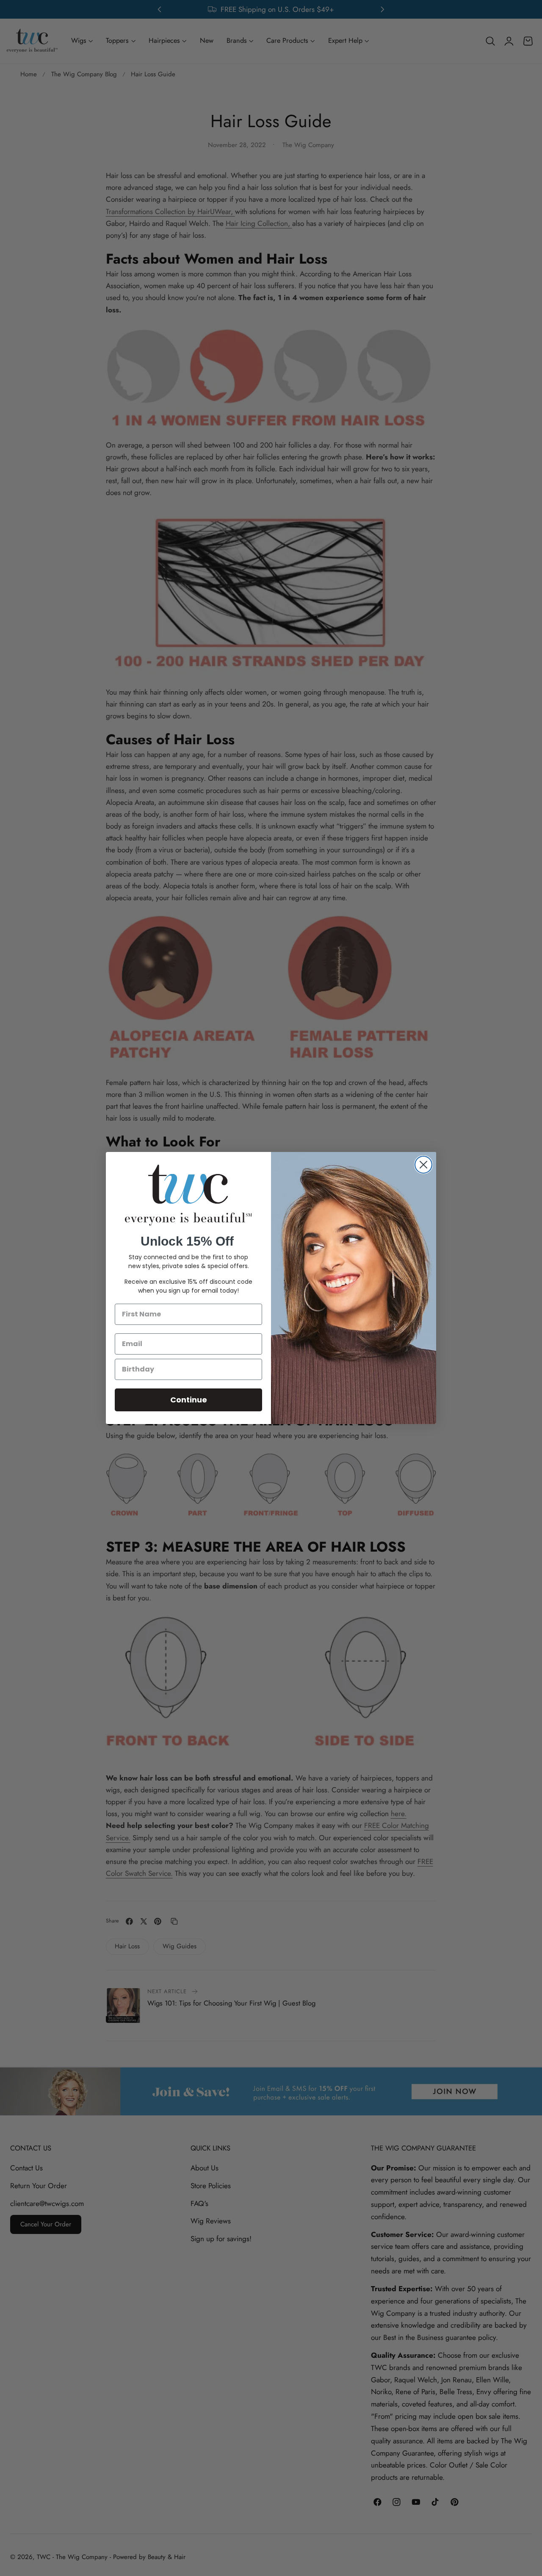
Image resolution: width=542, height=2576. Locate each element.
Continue (189, 1400)
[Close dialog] (423, 1165)
